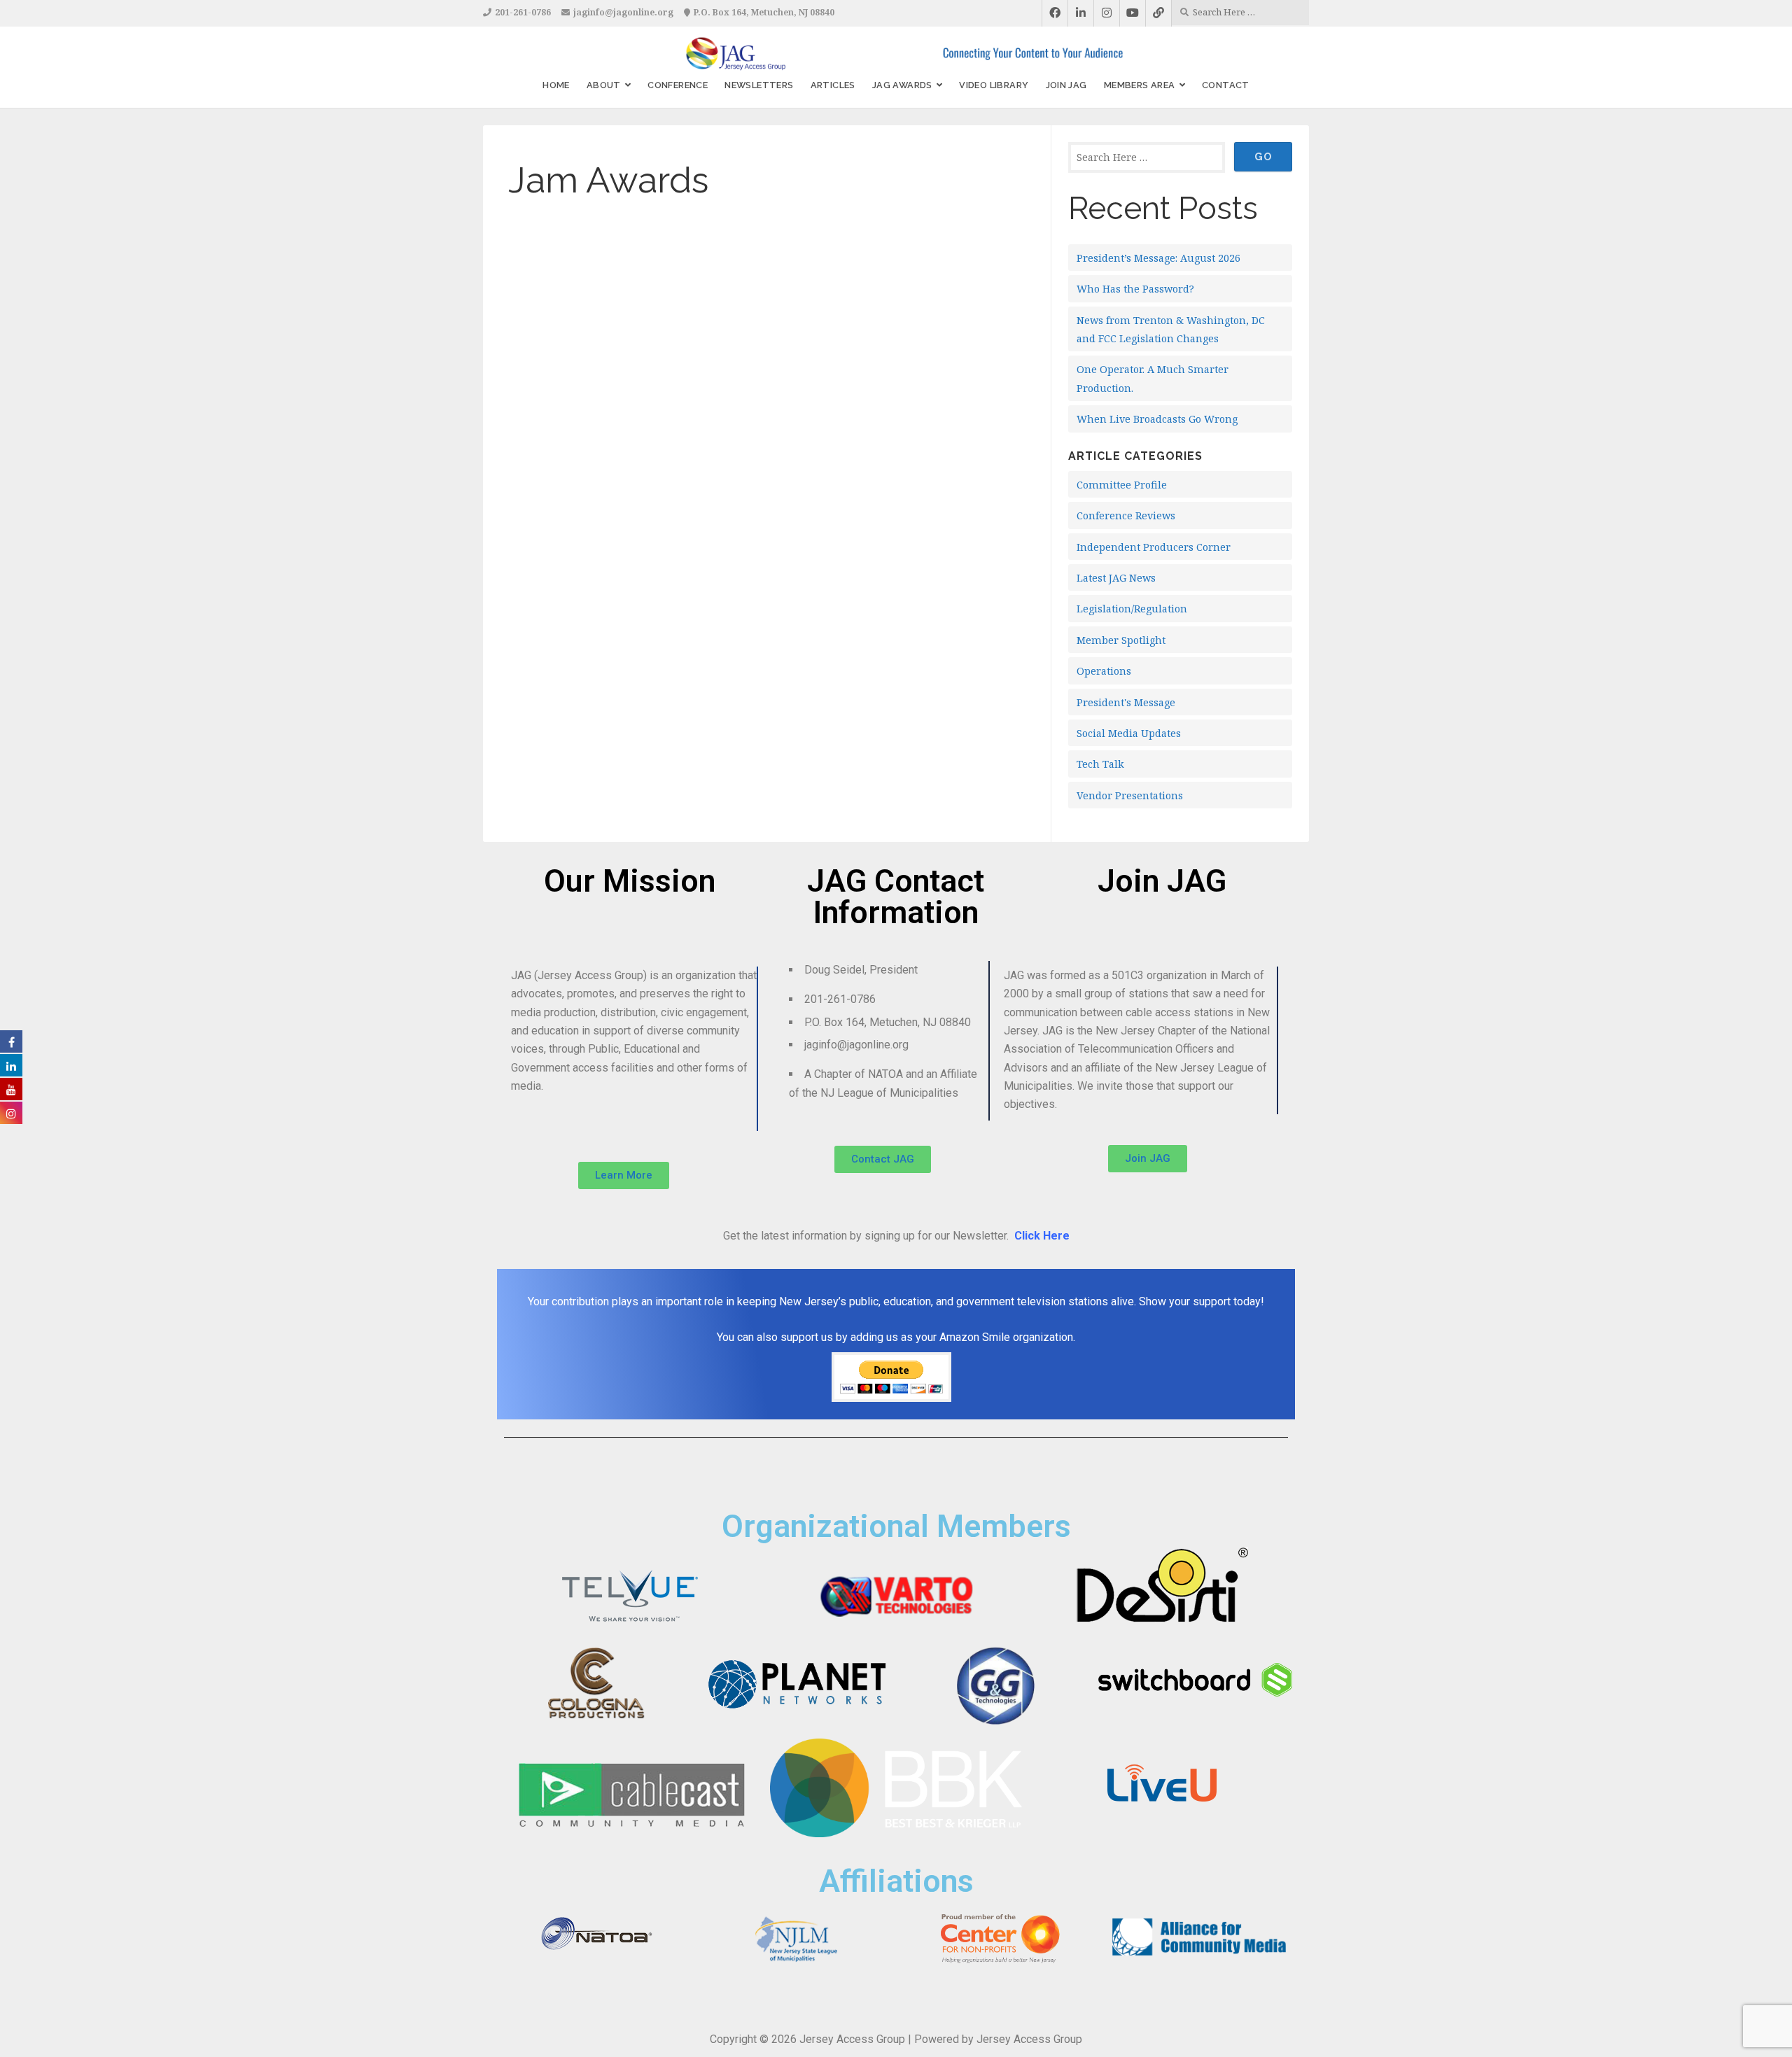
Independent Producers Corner (1154, 547)
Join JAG (1066, 85)
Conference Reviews (1126, 515)
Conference (678, 85)
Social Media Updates (1129, 733)
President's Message (1126, 702)
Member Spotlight (1121, 640)
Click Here (1042, 1236)
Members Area (1140, 85)
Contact (1226, 85)
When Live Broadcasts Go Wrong (1157, 419)
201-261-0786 (523, 12)
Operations (1104, 671)
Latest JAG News (1116, 578)
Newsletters (759, 85)
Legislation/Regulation (1132, 609)
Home (556, 85)
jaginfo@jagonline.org (623, 12)
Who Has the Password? (1135, 289)
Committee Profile (1122, 485)
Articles (833, 85)
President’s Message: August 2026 (1158, 258)
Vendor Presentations (1130, 795)
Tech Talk (1100, 764)
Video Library (994, 85)
